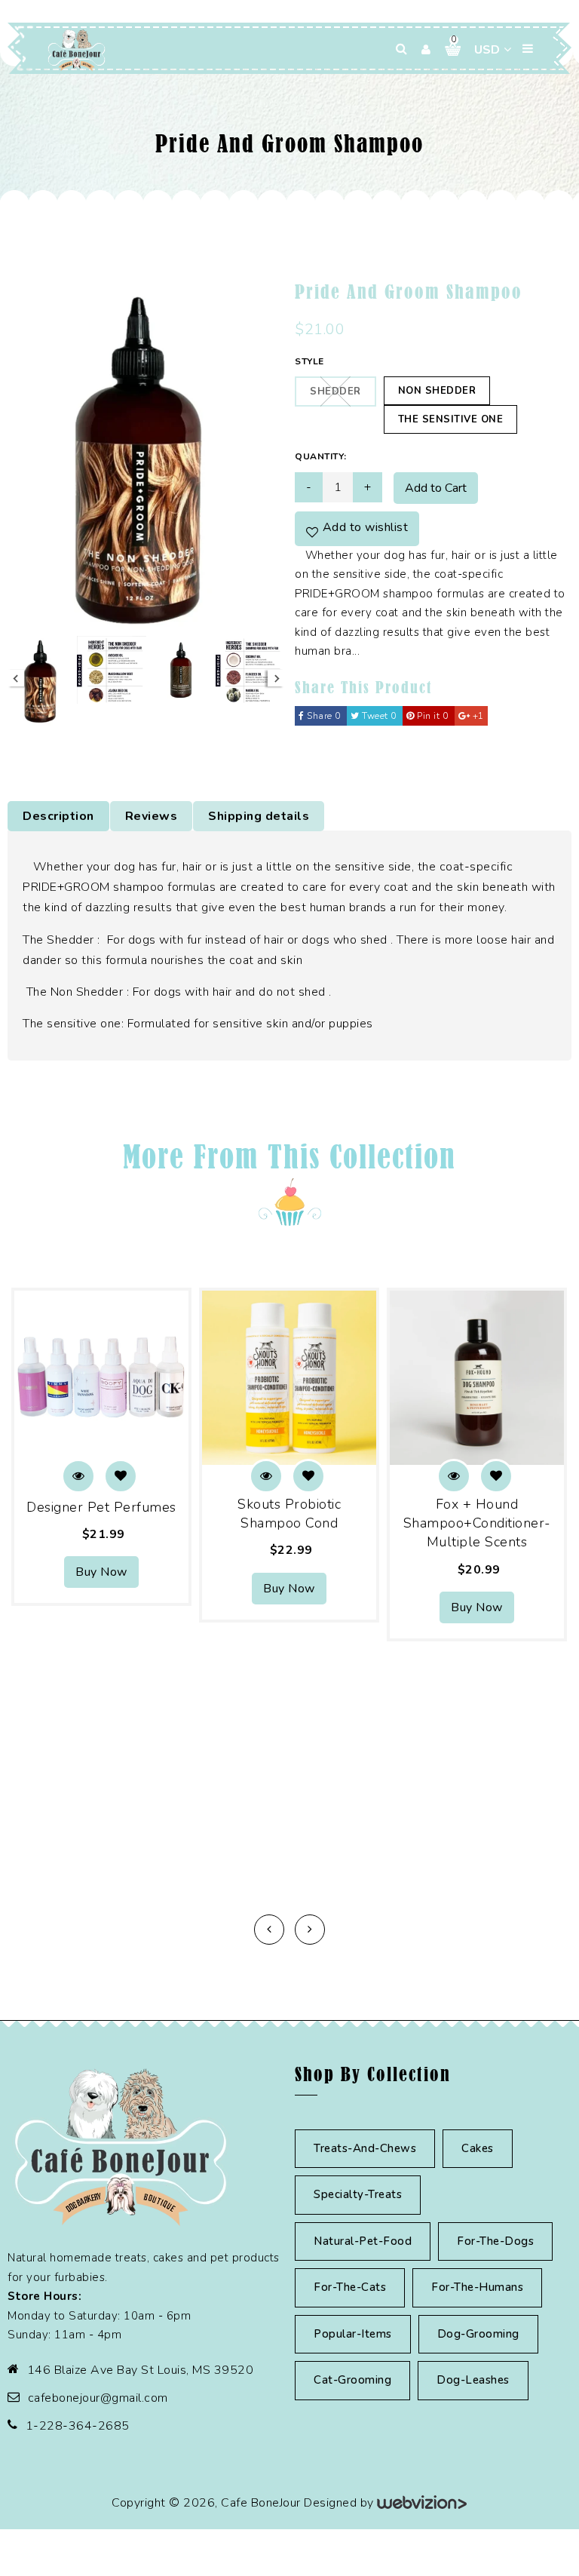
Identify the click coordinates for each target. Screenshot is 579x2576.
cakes (478, 2148)
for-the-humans (477, 2287)
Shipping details (259, 816)
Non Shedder (437, 391)
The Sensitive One (451, 419)
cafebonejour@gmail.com (98, 2398)
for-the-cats (350, 2287)
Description (58, 816)
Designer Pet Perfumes (101, 1507)
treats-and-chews (365, 2148)
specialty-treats (358, 2194)
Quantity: (321, 456)
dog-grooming (478, 2334)
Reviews (152, 816)
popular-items (353, 2334)
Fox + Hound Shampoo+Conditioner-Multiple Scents (477, 1523)
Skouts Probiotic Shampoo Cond (289, 1514)
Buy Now (101, 1572)
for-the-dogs (495, 2241)
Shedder (335, 391)
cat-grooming (352, 2380)
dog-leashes (473, 2380)
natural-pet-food (363, 2241)
